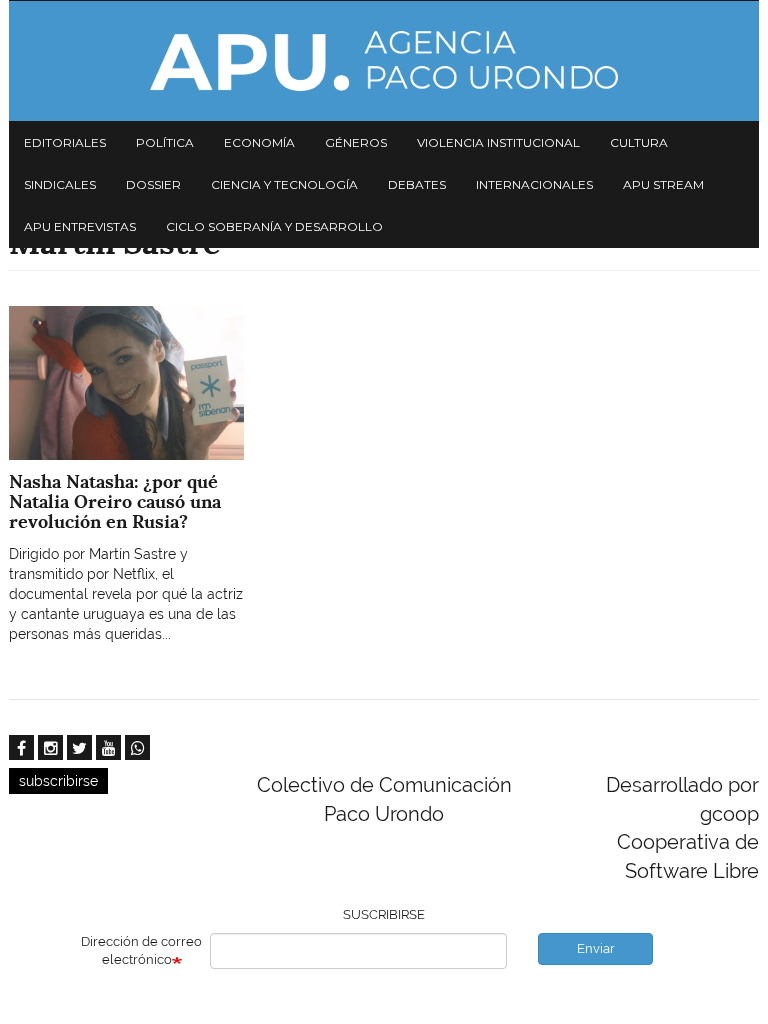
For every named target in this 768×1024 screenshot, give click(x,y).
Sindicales (60, 184)
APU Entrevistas (80, 226)
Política (165, 142)
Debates (417, 184)
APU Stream (663, 184)
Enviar (596, 948)
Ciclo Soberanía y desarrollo (274, 226)
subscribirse (58, 781)
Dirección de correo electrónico (141, 951)
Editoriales (65, 142)
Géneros (356, 142)
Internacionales (534, 184)
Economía (259, 142)
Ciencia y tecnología (284, 184)
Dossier (153, 184)
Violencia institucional (498, 142)
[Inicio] (384, 61)
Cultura (639, 142)
